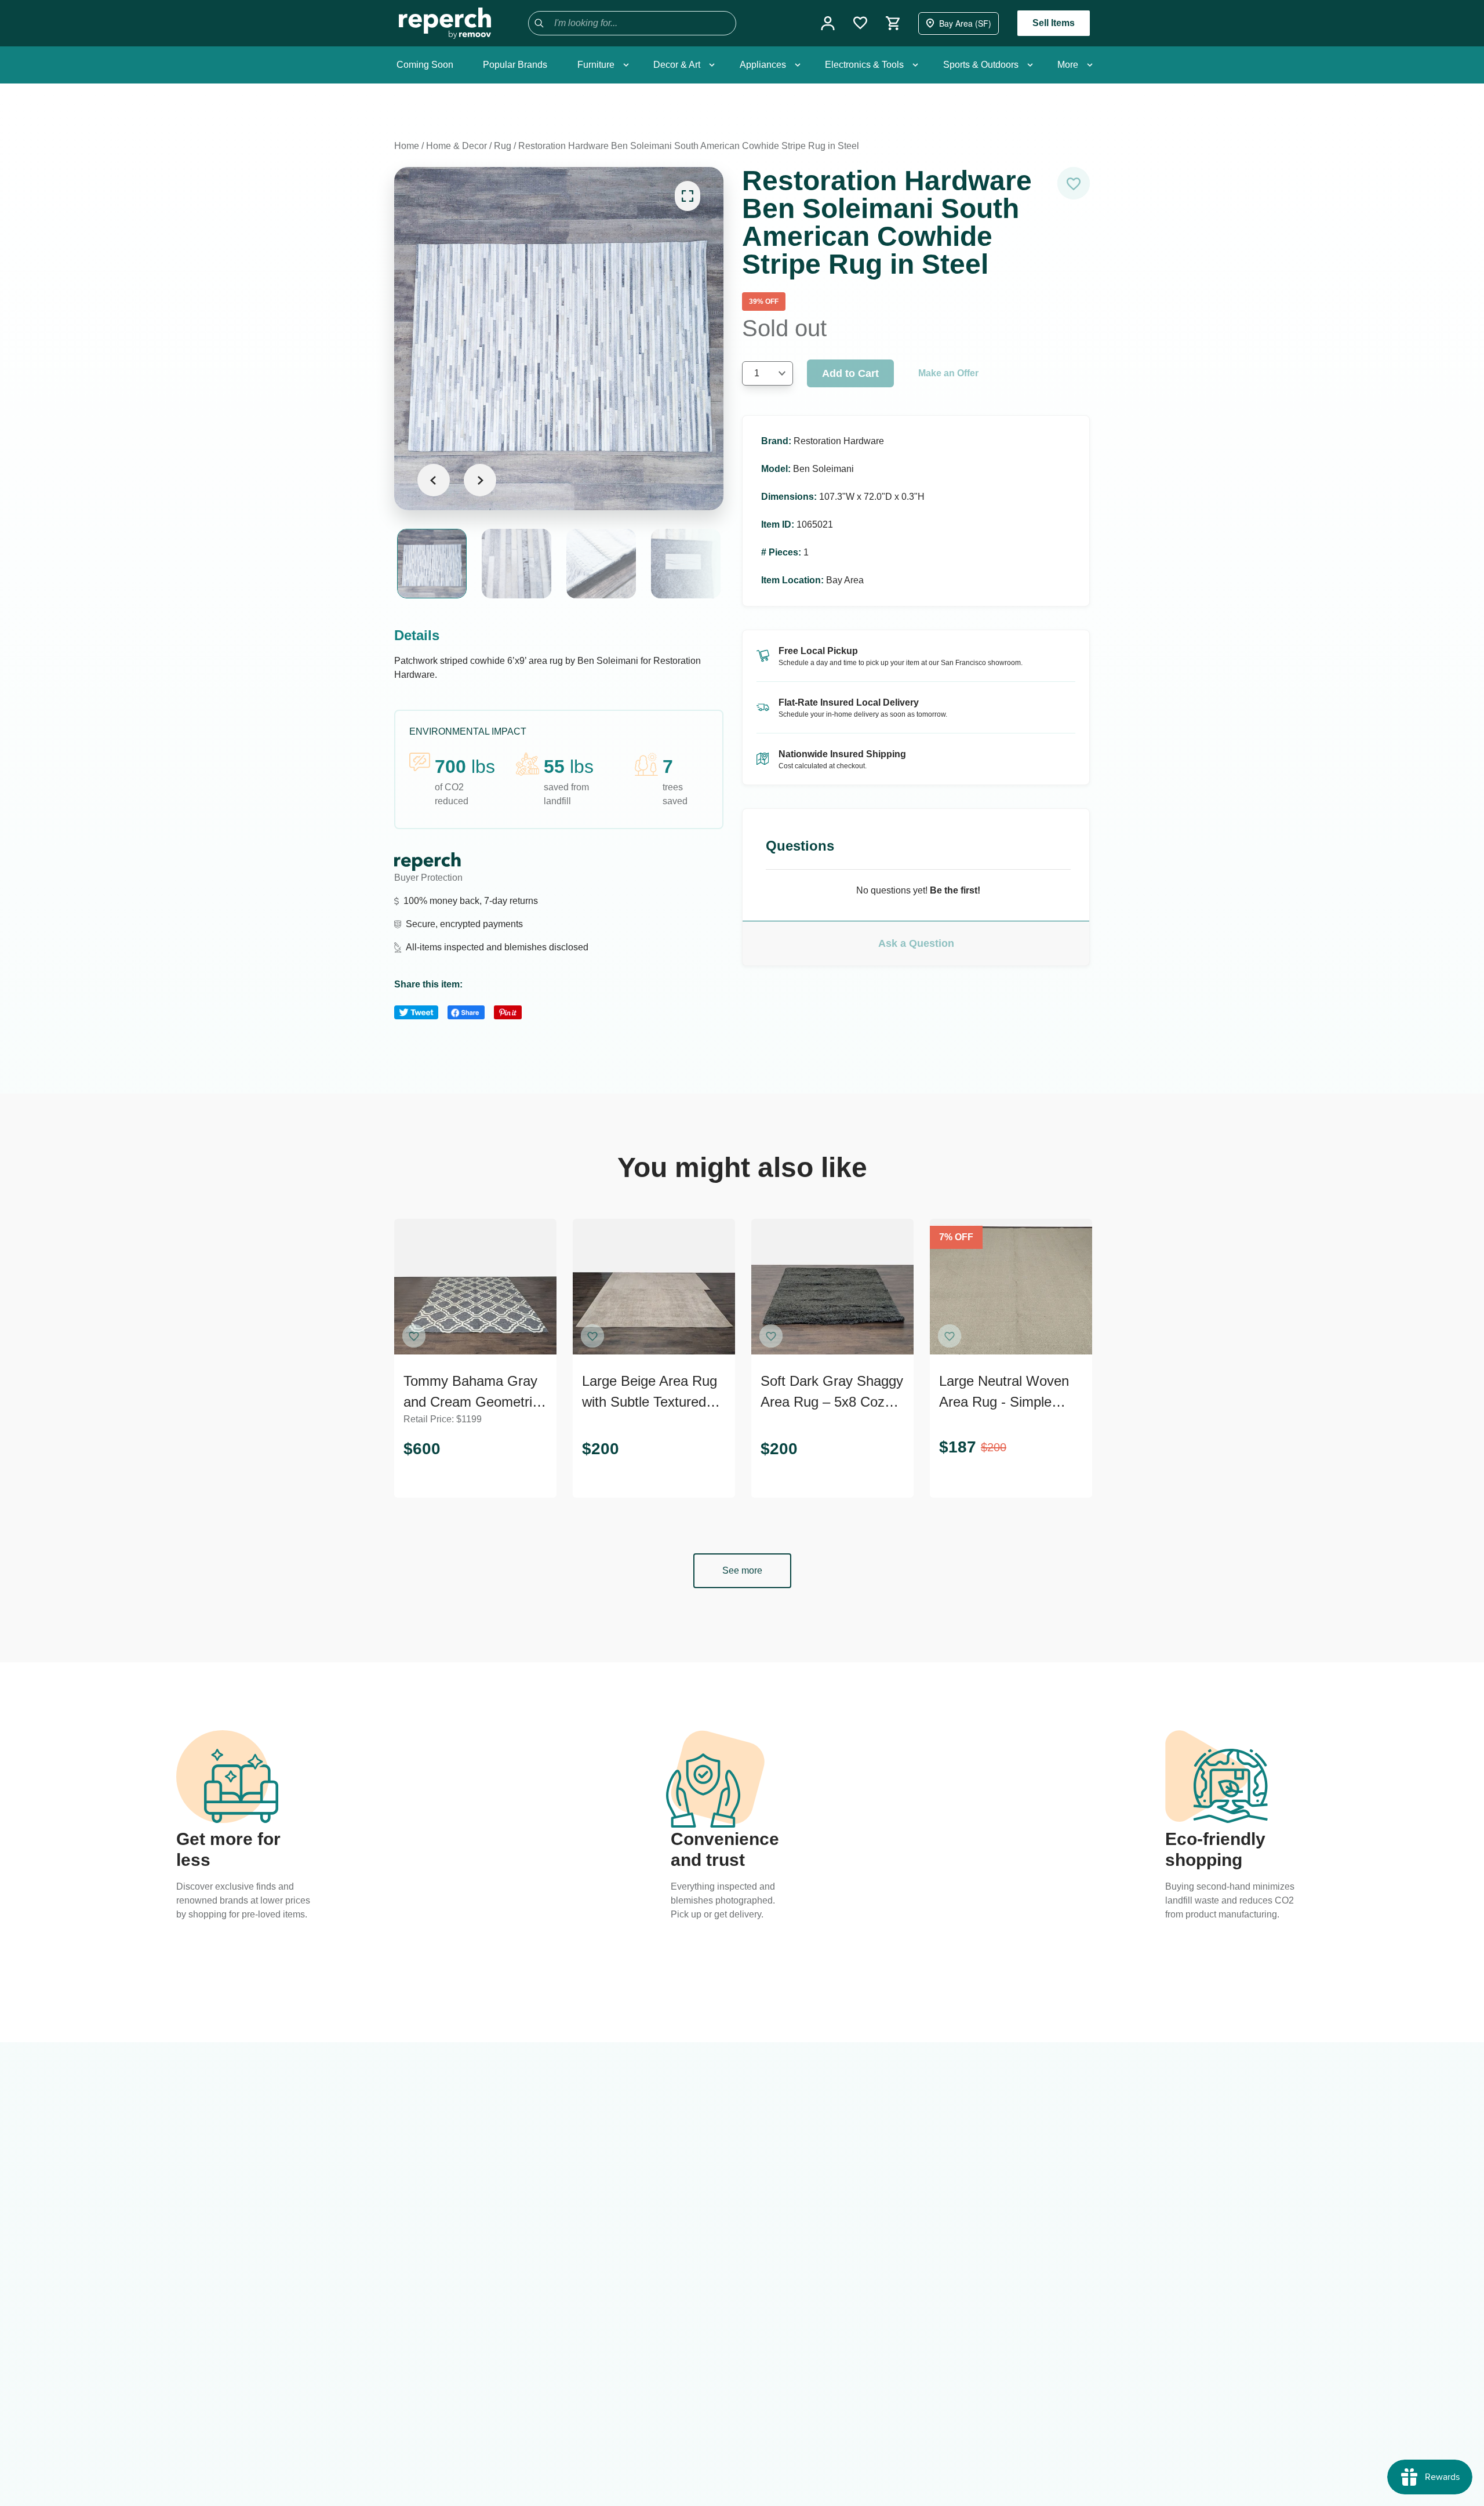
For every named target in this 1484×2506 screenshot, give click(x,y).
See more (742, 1570)
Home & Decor (457, 146)
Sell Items (1054, 23)
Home (407, 146)
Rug (503, 146)
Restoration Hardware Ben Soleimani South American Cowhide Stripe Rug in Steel (689, 146)
